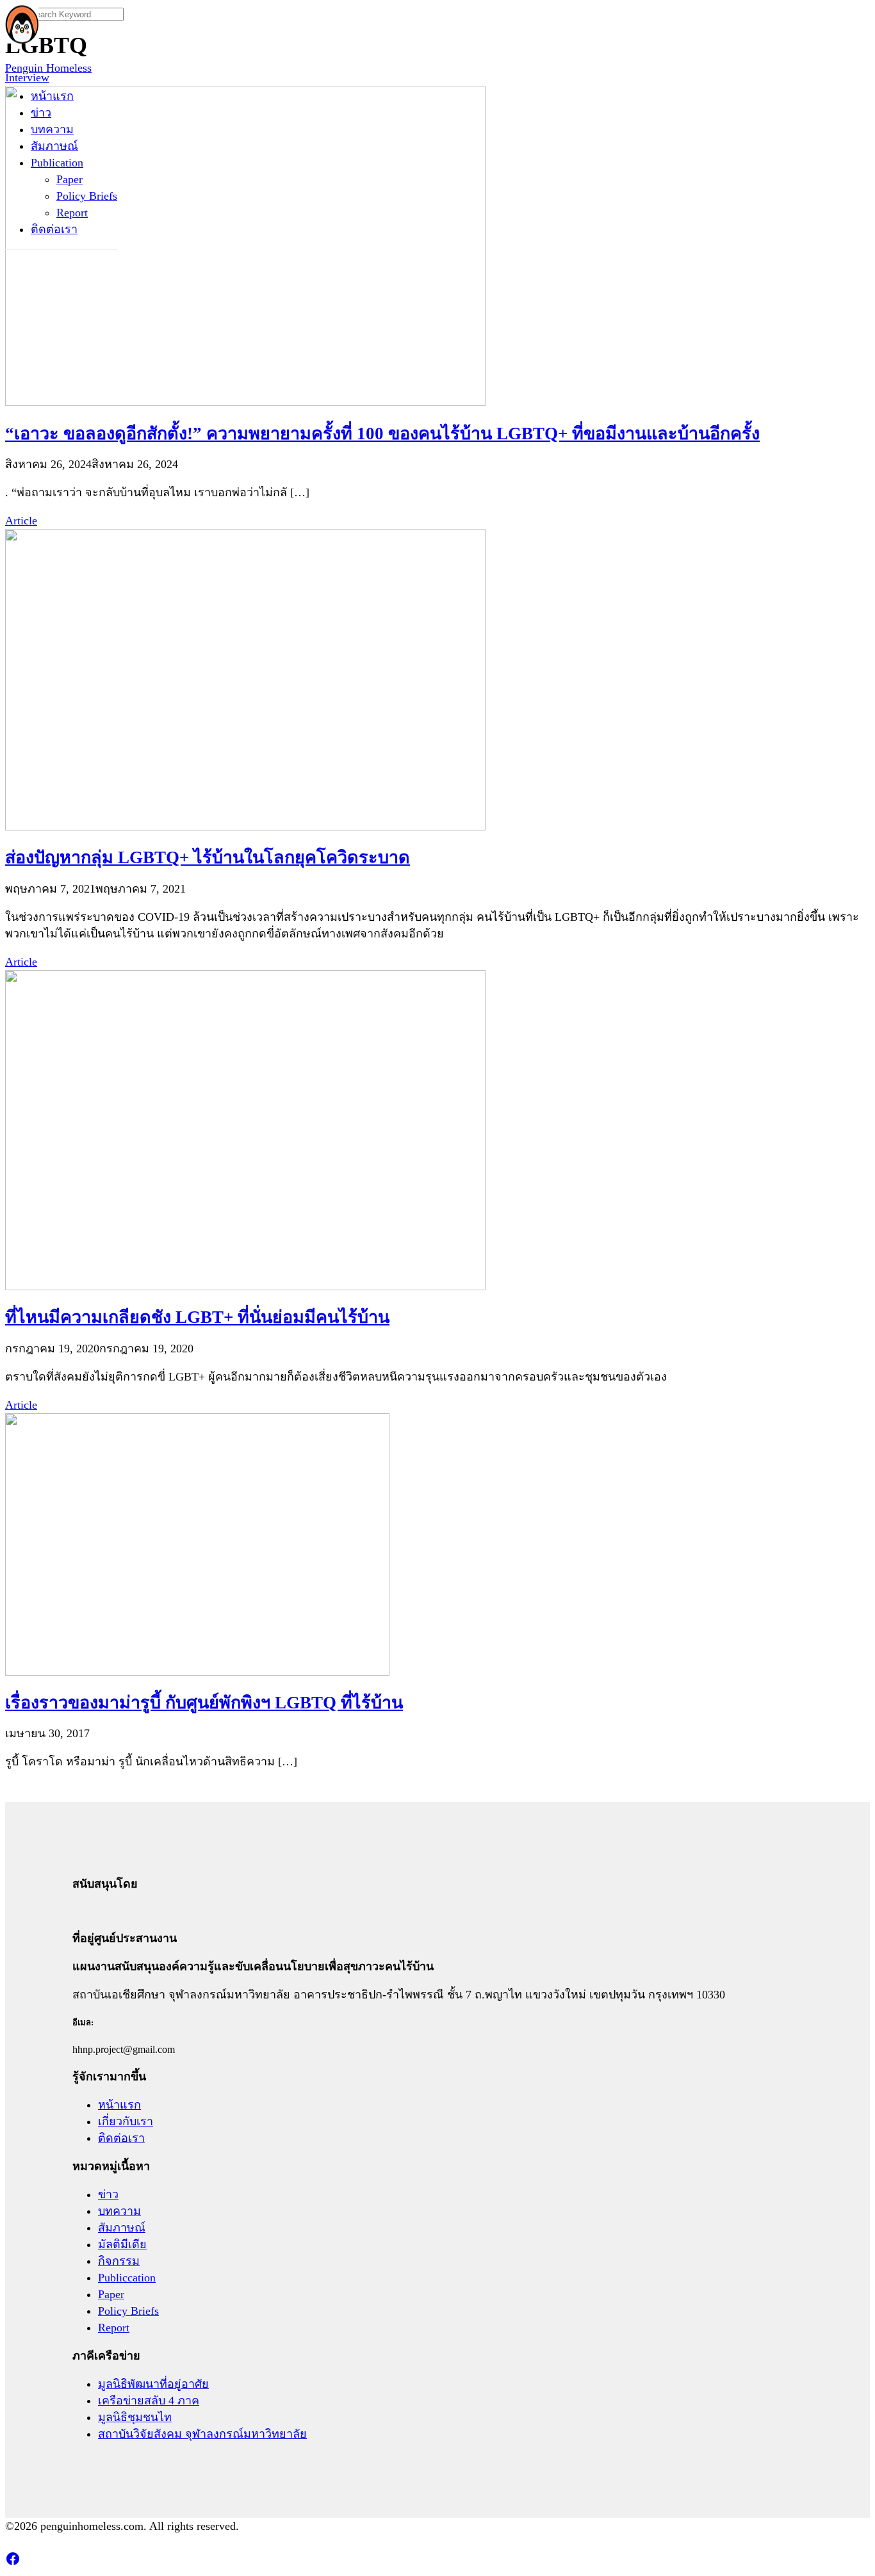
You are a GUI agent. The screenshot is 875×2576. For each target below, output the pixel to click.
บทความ (52, 129)
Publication (57, 163)
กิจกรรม (119, 2261)
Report (72, 213)
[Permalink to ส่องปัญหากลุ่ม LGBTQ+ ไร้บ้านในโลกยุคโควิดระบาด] (245, 827)
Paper (70, 179)
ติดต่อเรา (54, 229)
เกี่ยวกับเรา (126, 2121)
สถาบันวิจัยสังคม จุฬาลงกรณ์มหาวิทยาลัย (202, 2434)
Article (21, 521)
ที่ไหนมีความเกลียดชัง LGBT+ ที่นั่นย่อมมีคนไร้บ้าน (197, 1317)
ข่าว (41, 113)
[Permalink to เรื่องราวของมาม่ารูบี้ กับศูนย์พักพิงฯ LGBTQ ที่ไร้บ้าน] (197, 1672)
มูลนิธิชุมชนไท (135, 2417)
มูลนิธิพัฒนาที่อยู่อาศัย (153, 2384)
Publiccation (127, 2278)
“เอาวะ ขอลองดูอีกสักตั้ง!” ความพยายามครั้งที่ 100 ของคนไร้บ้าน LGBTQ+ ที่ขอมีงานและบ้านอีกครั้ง (382, 433)
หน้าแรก (52, 96)
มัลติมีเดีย (122, 2244)
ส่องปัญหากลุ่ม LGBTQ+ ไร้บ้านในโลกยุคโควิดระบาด (208, 857)
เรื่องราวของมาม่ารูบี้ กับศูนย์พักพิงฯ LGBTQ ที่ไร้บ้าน (204, 1703)
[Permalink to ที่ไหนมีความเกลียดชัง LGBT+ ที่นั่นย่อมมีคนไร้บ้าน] (245, 1286)
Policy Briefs (87, 196)
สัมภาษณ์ (54, 146)
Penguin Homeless (48, 68)
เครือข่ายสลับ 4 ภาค (149, 2401)
